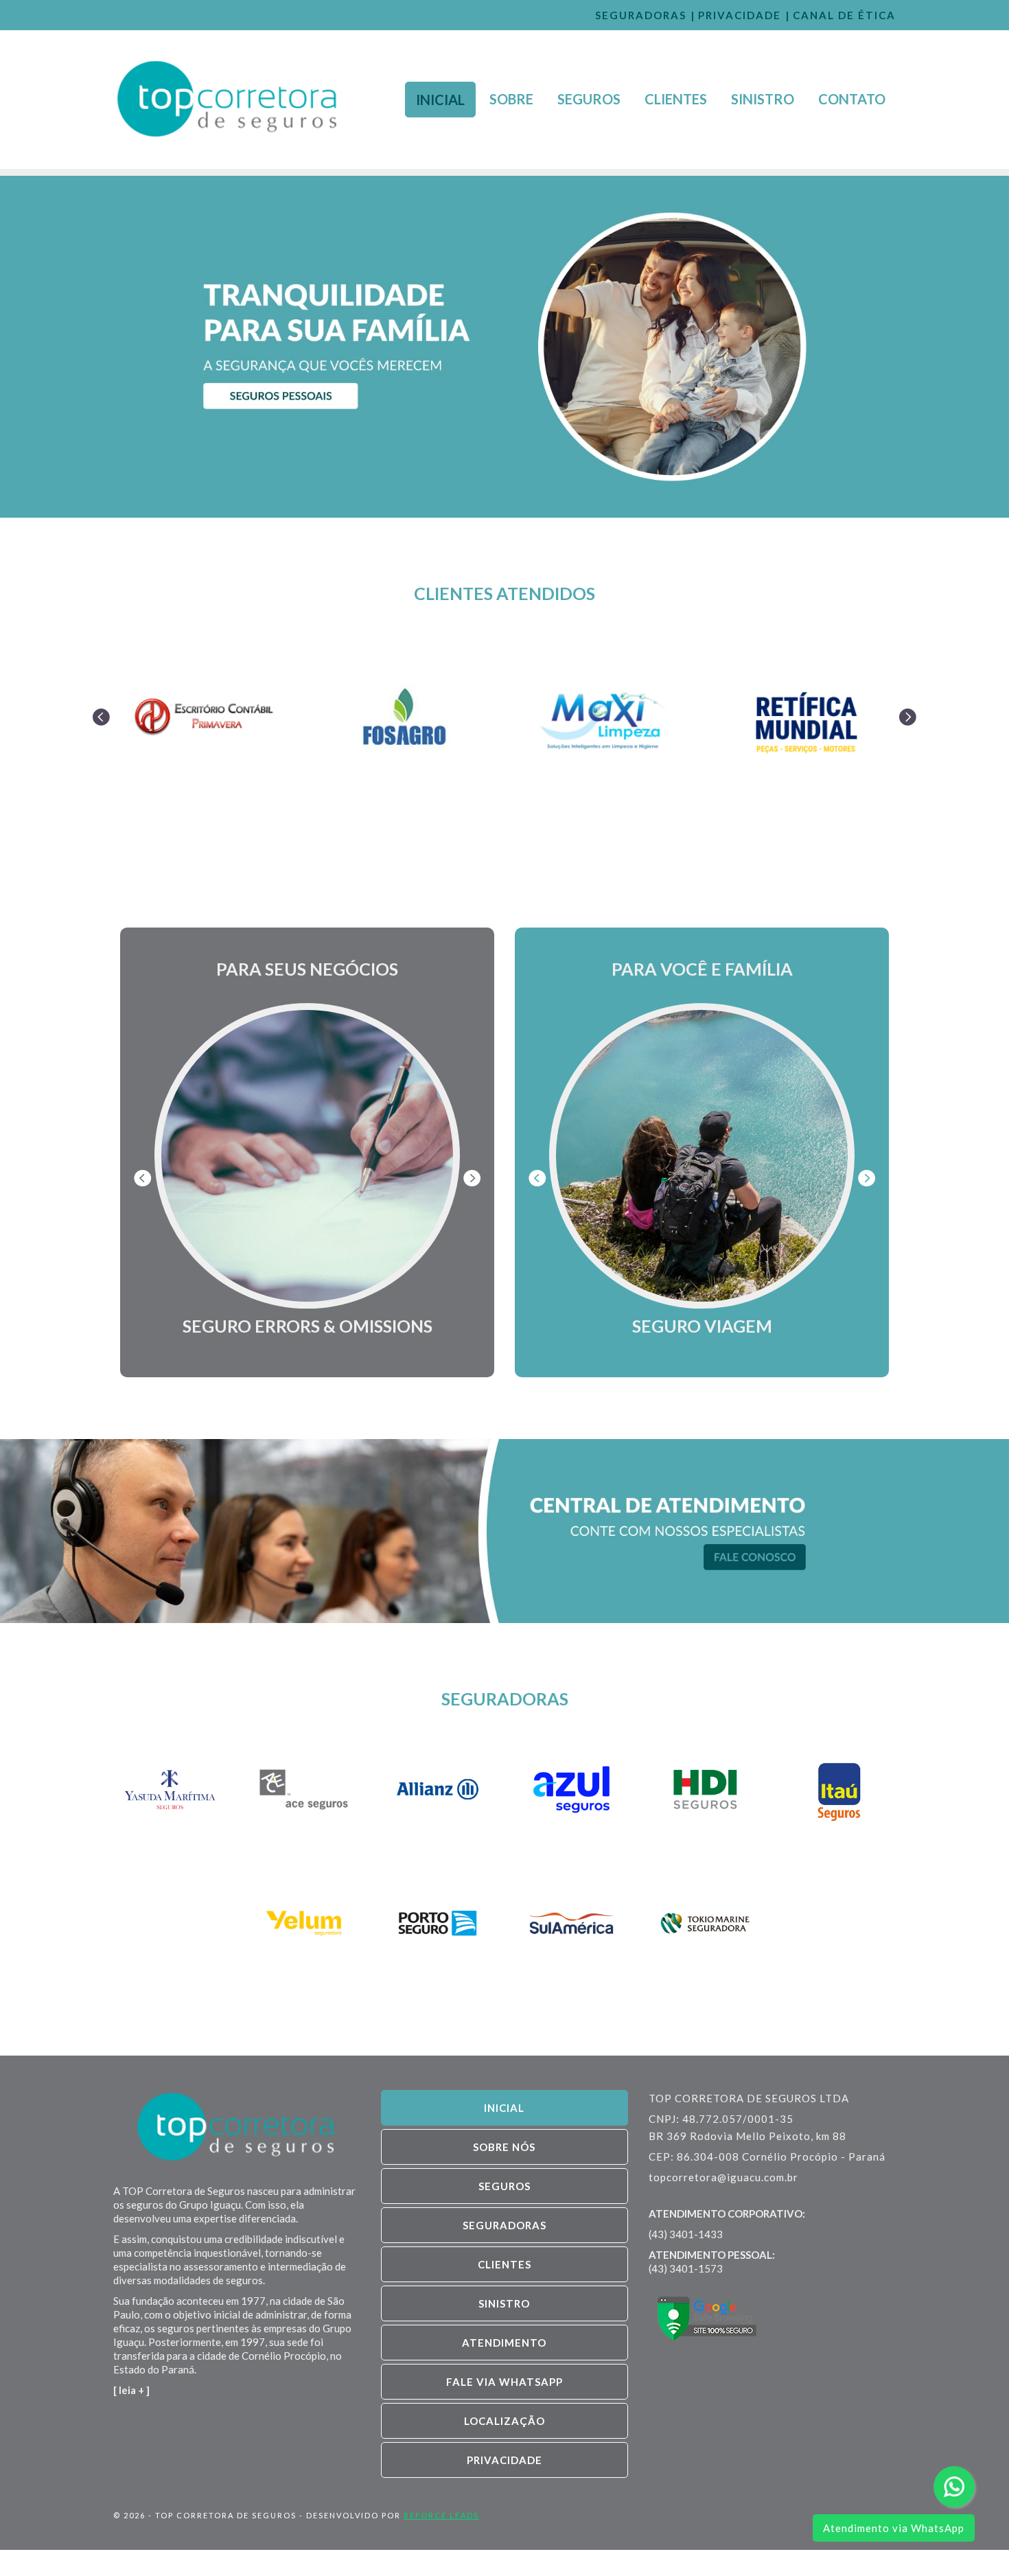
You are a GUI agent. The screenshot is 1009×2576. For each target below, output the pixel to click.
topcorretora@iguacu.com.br (723, 2177)
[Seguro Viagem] (702, 1156)
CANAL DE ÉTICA (844, 15)
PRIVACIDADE (740, 15)
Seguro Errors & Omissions (308, 1326)
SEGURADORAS (641, 15)
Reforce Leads (441, 2515)
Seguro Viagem (702, 1326)
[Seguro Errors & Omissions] (307, 1156)
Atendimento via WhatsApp (894, 2528)
